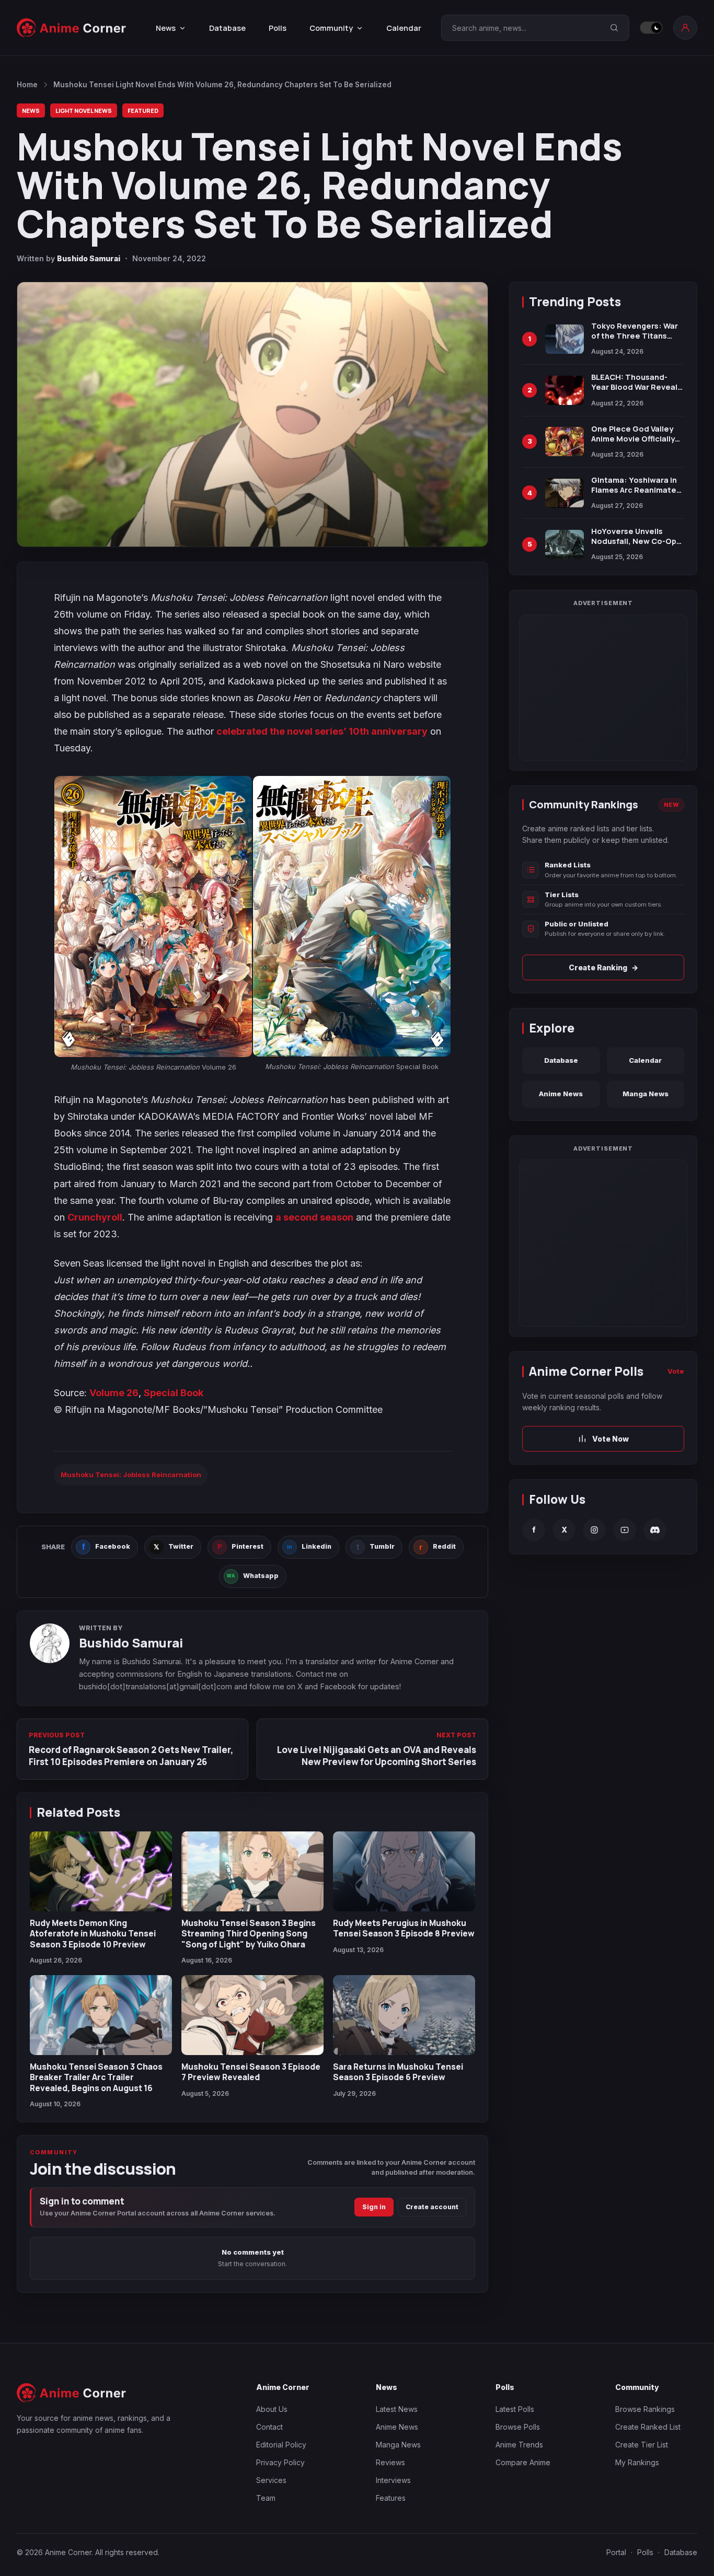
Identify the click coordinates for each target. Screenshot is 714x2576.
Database (227, 28)
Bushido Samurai (89, 258)
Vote (676, 1371)
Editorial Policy (281, 2445)
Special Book (174, 1393)
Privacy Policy (280, 2462)
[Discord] (655, 1530)
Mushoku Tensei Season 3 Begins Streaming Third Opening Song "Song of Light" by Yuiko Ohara (249, 1934)
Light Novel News (84, 111)
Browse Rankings (645, 2409)
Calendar (404, 28)
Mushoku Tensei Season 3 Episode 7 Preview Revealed (251, 2072)
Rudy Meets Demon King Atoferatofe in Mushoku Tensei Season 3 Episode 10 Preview (93, 1934)
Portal (616, 2552)
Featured (143, 111)
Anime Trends (519, 2445)
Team (266, 2498)
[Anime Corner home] (72, 28)
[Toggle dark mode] (651, 28)
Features (391, 2498)
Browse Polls (518, 2427)
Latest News (397, 2409)
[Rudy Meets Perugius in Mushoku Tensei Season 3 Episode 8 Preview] (404, 1871)
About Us (272, 2409)
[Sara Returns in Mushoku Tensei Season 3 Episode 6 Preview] (404, 2015)
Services (271, 2480)
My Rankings (637, 2462)
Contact (269, 2427)
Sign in (374, 2207)
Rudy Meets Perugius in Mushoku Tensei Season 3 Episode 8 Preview (404, 1928)
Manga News (646, 1094)
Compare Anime (523, 2462)
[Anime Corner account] (685, 28)
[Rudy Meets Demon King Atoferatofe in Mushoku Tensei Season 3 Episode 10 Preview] (101, 1871)
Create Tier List (642, 2445)
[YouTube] (625, 1530)
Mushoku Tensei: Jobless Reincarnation (131, 1475)
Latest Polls (515, 2409)
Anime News (561, 1094)
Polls (278, 28)
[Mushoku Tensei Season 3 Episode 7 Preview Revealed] (252, 2015)
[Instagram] (594, 1530)
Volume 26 (114, 1393)
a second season (314, 1217)
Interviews (393, 2480)
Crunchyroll (95, 1217)
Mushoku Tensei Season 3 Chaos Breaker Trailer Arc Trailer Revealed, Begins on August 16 (96, 2077)
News (31, 111)
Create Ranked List (648, 2427)
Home (27, 85)
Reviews (390, 2462)
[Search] (614, 28)
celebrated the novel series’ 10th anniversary (322, 731)
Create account (432, 2207)
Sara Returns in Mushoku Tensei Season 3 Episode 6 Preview (398, 2072)
